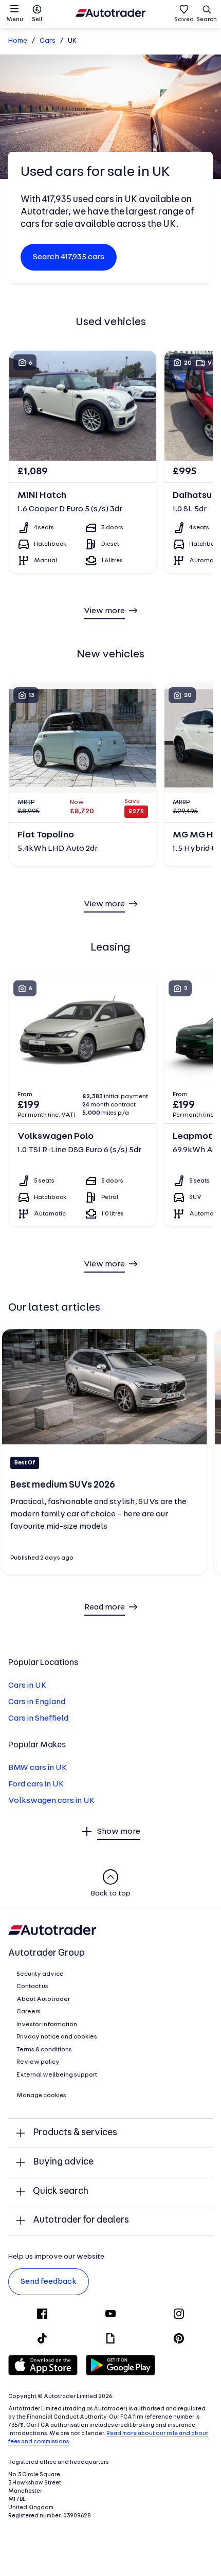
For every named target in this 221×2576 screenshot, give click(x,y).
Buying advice (63, 2162)
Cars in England (37, 1702)
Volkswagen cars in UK (51, 1801)
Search (207, 20)
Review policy (38, 2062)
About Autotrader (43, 1999)
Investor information (47, 2025)
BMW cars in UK (38, 1768)
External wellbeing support (57, 2075)
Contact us (32, 1987)
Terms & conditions (44, 2050)
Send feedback (49, 2282)
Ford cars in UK (36, 1784)
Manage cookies (41, 2096)
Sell (37, 20)
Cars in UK (27, 1686)
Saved (184, 20)
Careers (29, 2012)
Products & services (75, 2133)
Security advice (40, 1974)
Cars (48, 41)
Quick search (61, 2192)
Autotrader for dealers (81, 2220)
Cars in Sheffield (38, 1719)
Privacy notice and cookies (57, 2037)
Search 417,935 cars (69, 257)
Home (18, 41)
